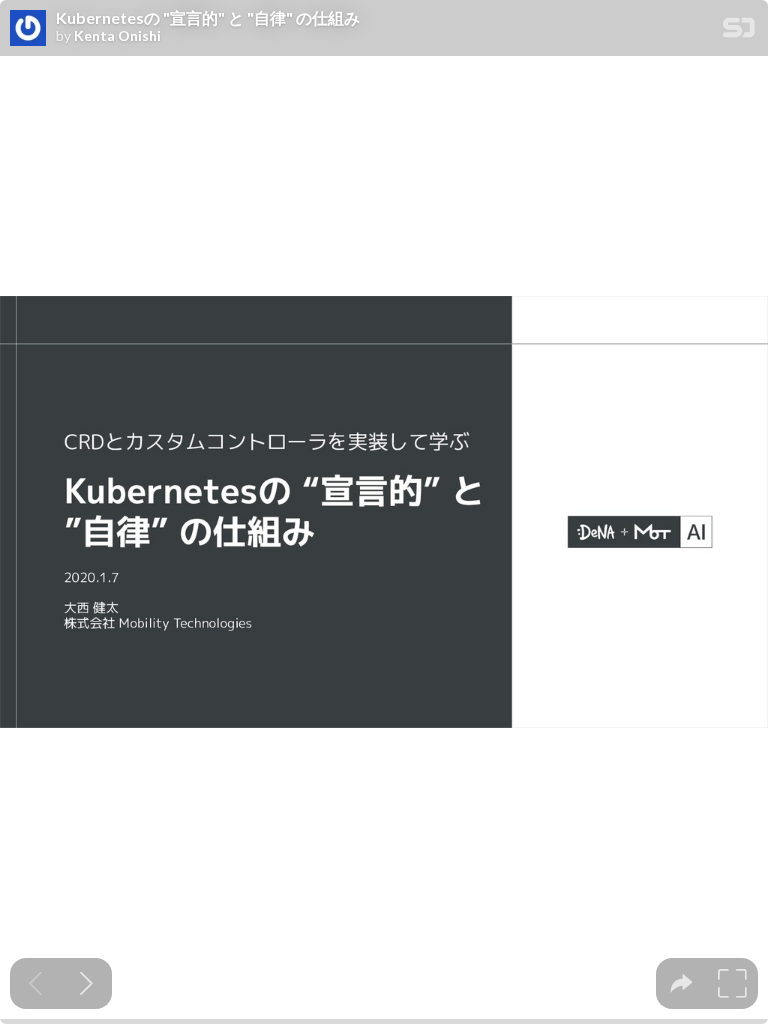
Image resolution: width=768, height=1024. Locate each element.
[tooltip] (681, 983)
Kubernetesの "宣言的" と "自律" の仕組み (208, 18)
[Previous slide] (35, 983)
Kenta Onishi (117, 36)
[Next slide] (86, 983)
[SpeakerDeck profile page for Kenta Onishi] (28, 29)
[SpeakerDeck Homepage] (739, 31)
